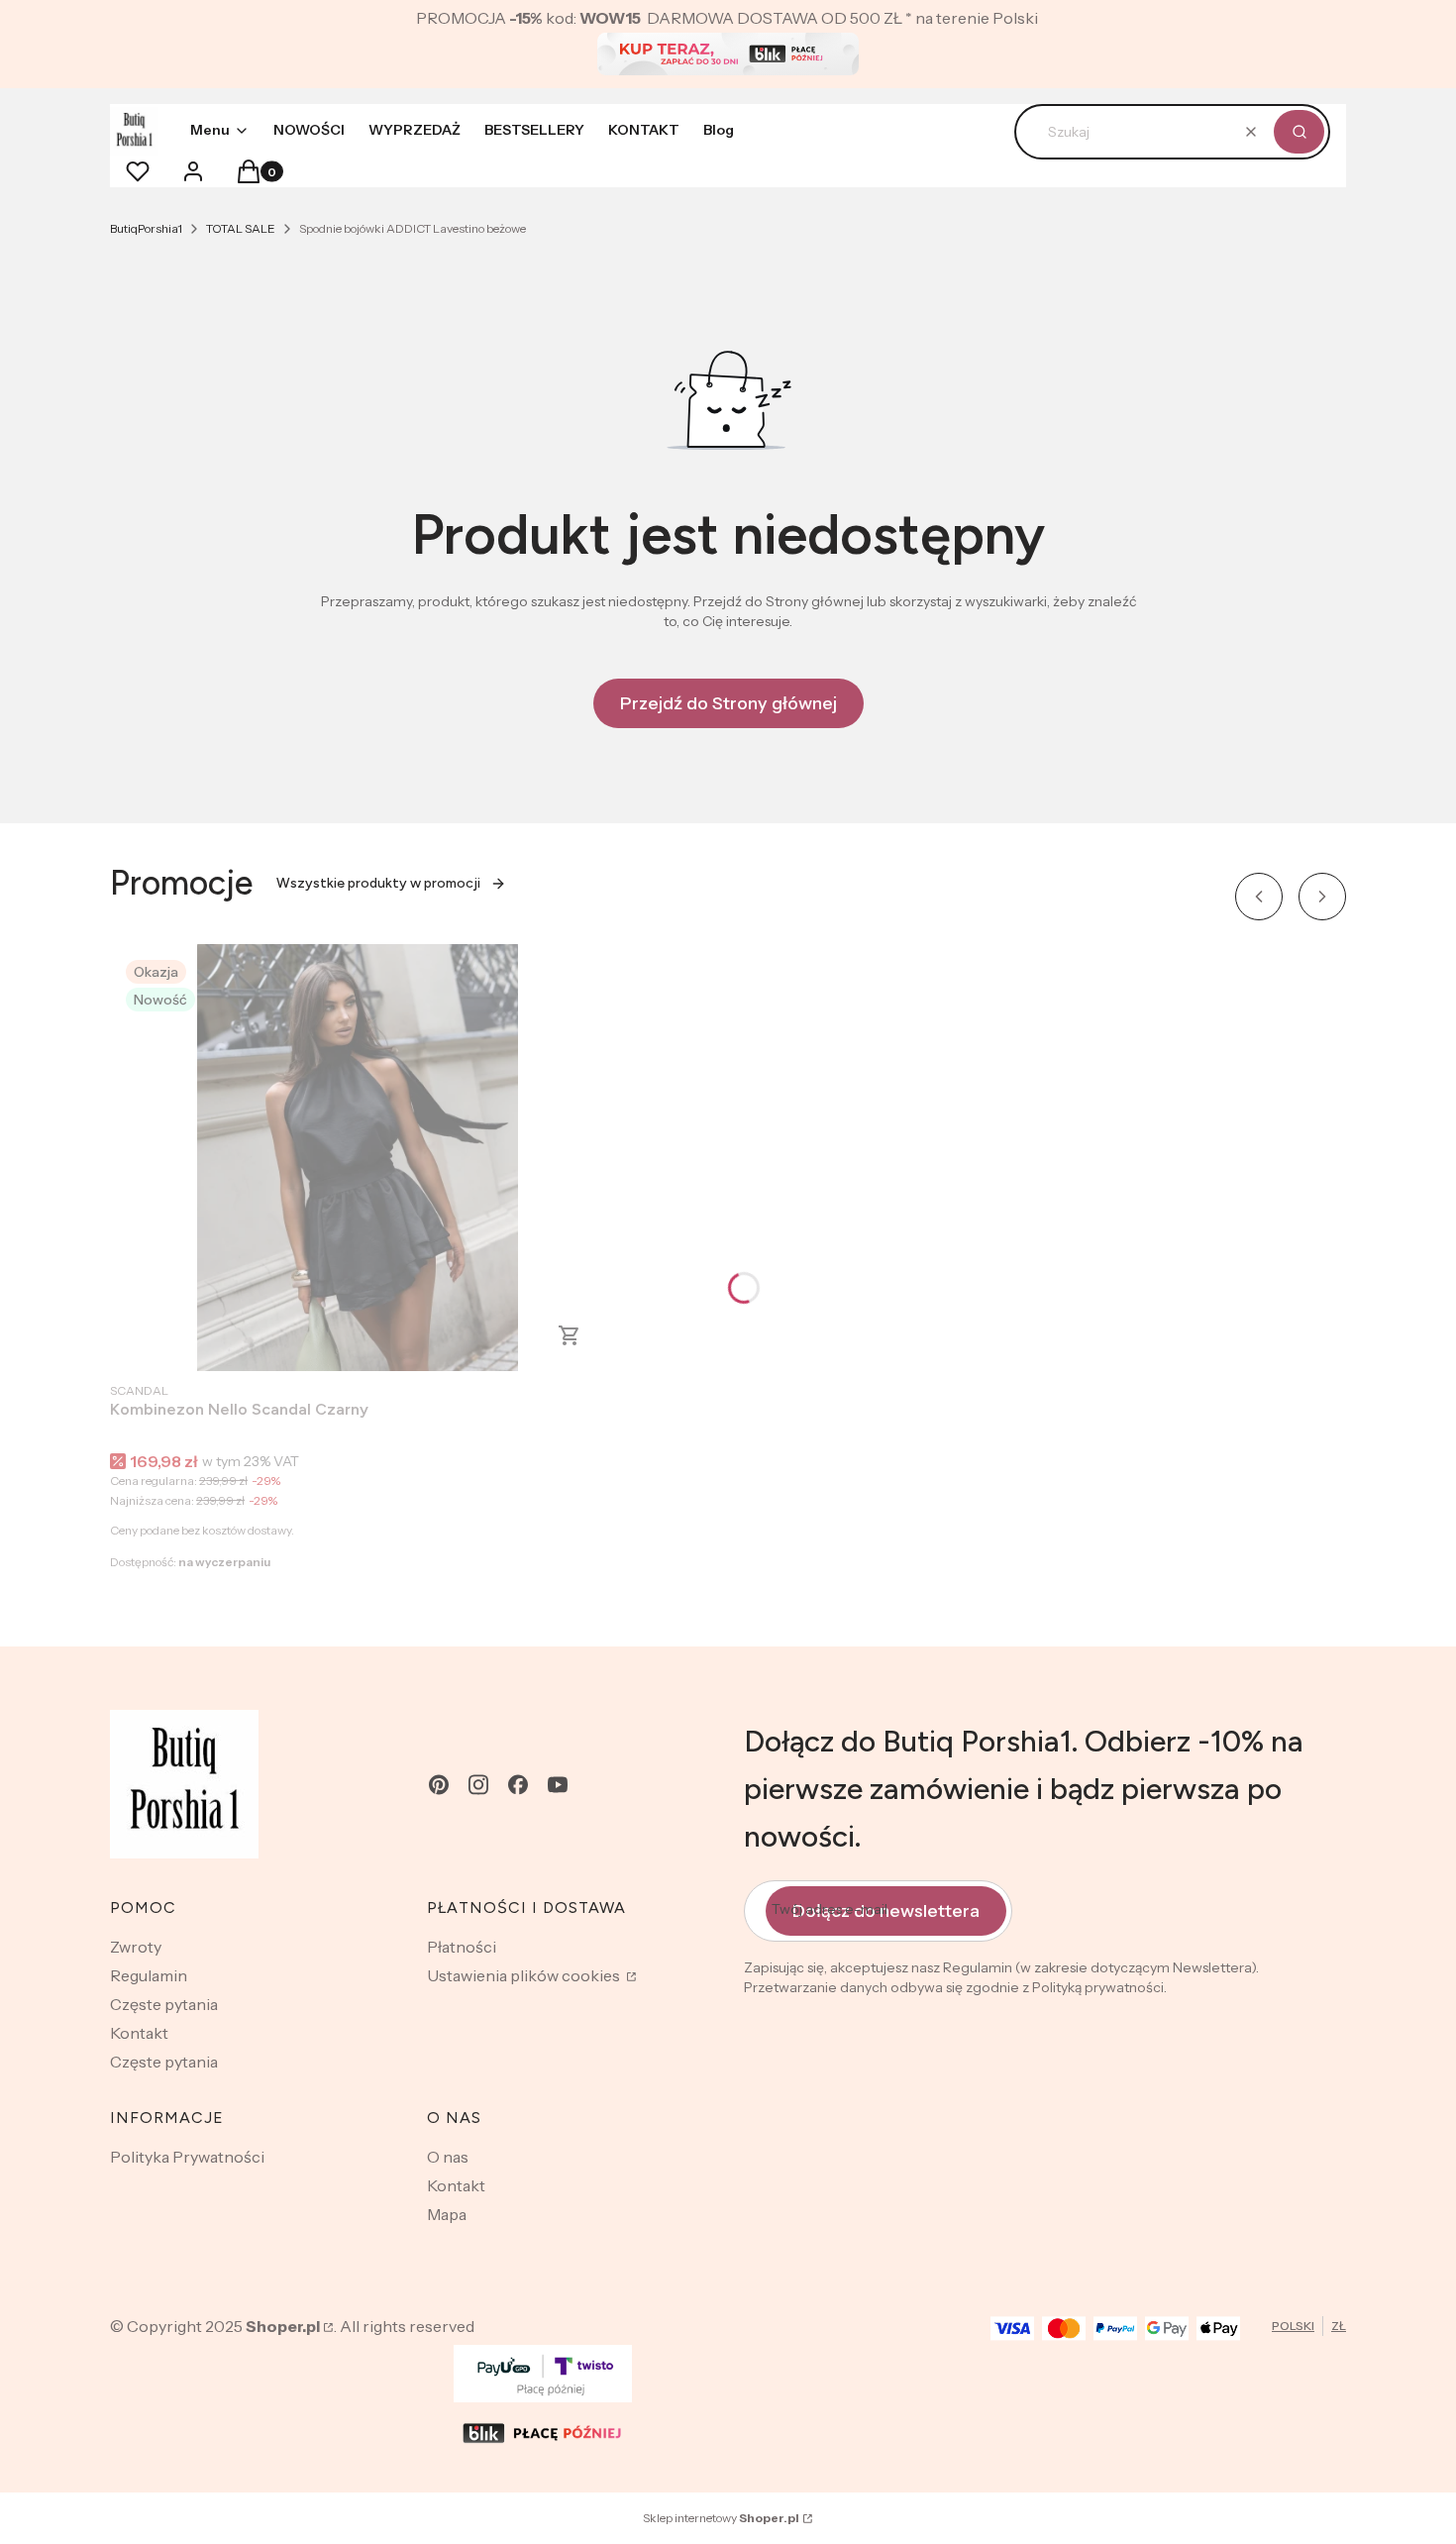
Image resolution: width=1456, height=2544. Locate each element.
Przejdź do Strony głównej (728, 703)
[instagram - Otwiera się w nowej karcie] (478, 1785)
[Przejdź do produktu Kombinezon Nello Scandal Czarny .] (358, 1158)
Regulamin (149, 1975)
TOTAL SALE (241, 228)
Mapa (447, 2214)
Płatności (462, 1947)
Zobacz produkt (570, 1335)
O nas (448, 2157)
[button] (1299, 132)
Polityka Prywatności (187, 2157)
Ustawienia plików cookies (525, 1975)
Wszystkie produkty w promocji (378, 883)
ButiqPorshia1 (146, 228)
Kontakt (139, 2033)
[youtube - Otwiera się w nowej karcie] (558, 1785)
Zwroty (136, 1947)
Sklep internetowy (721, 2518)
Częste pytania (164, 2004)
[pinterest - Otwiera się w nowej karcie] (439, 1785)
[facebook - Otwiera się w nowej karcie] (518, 1785)
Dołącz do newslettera (886, 1911)
